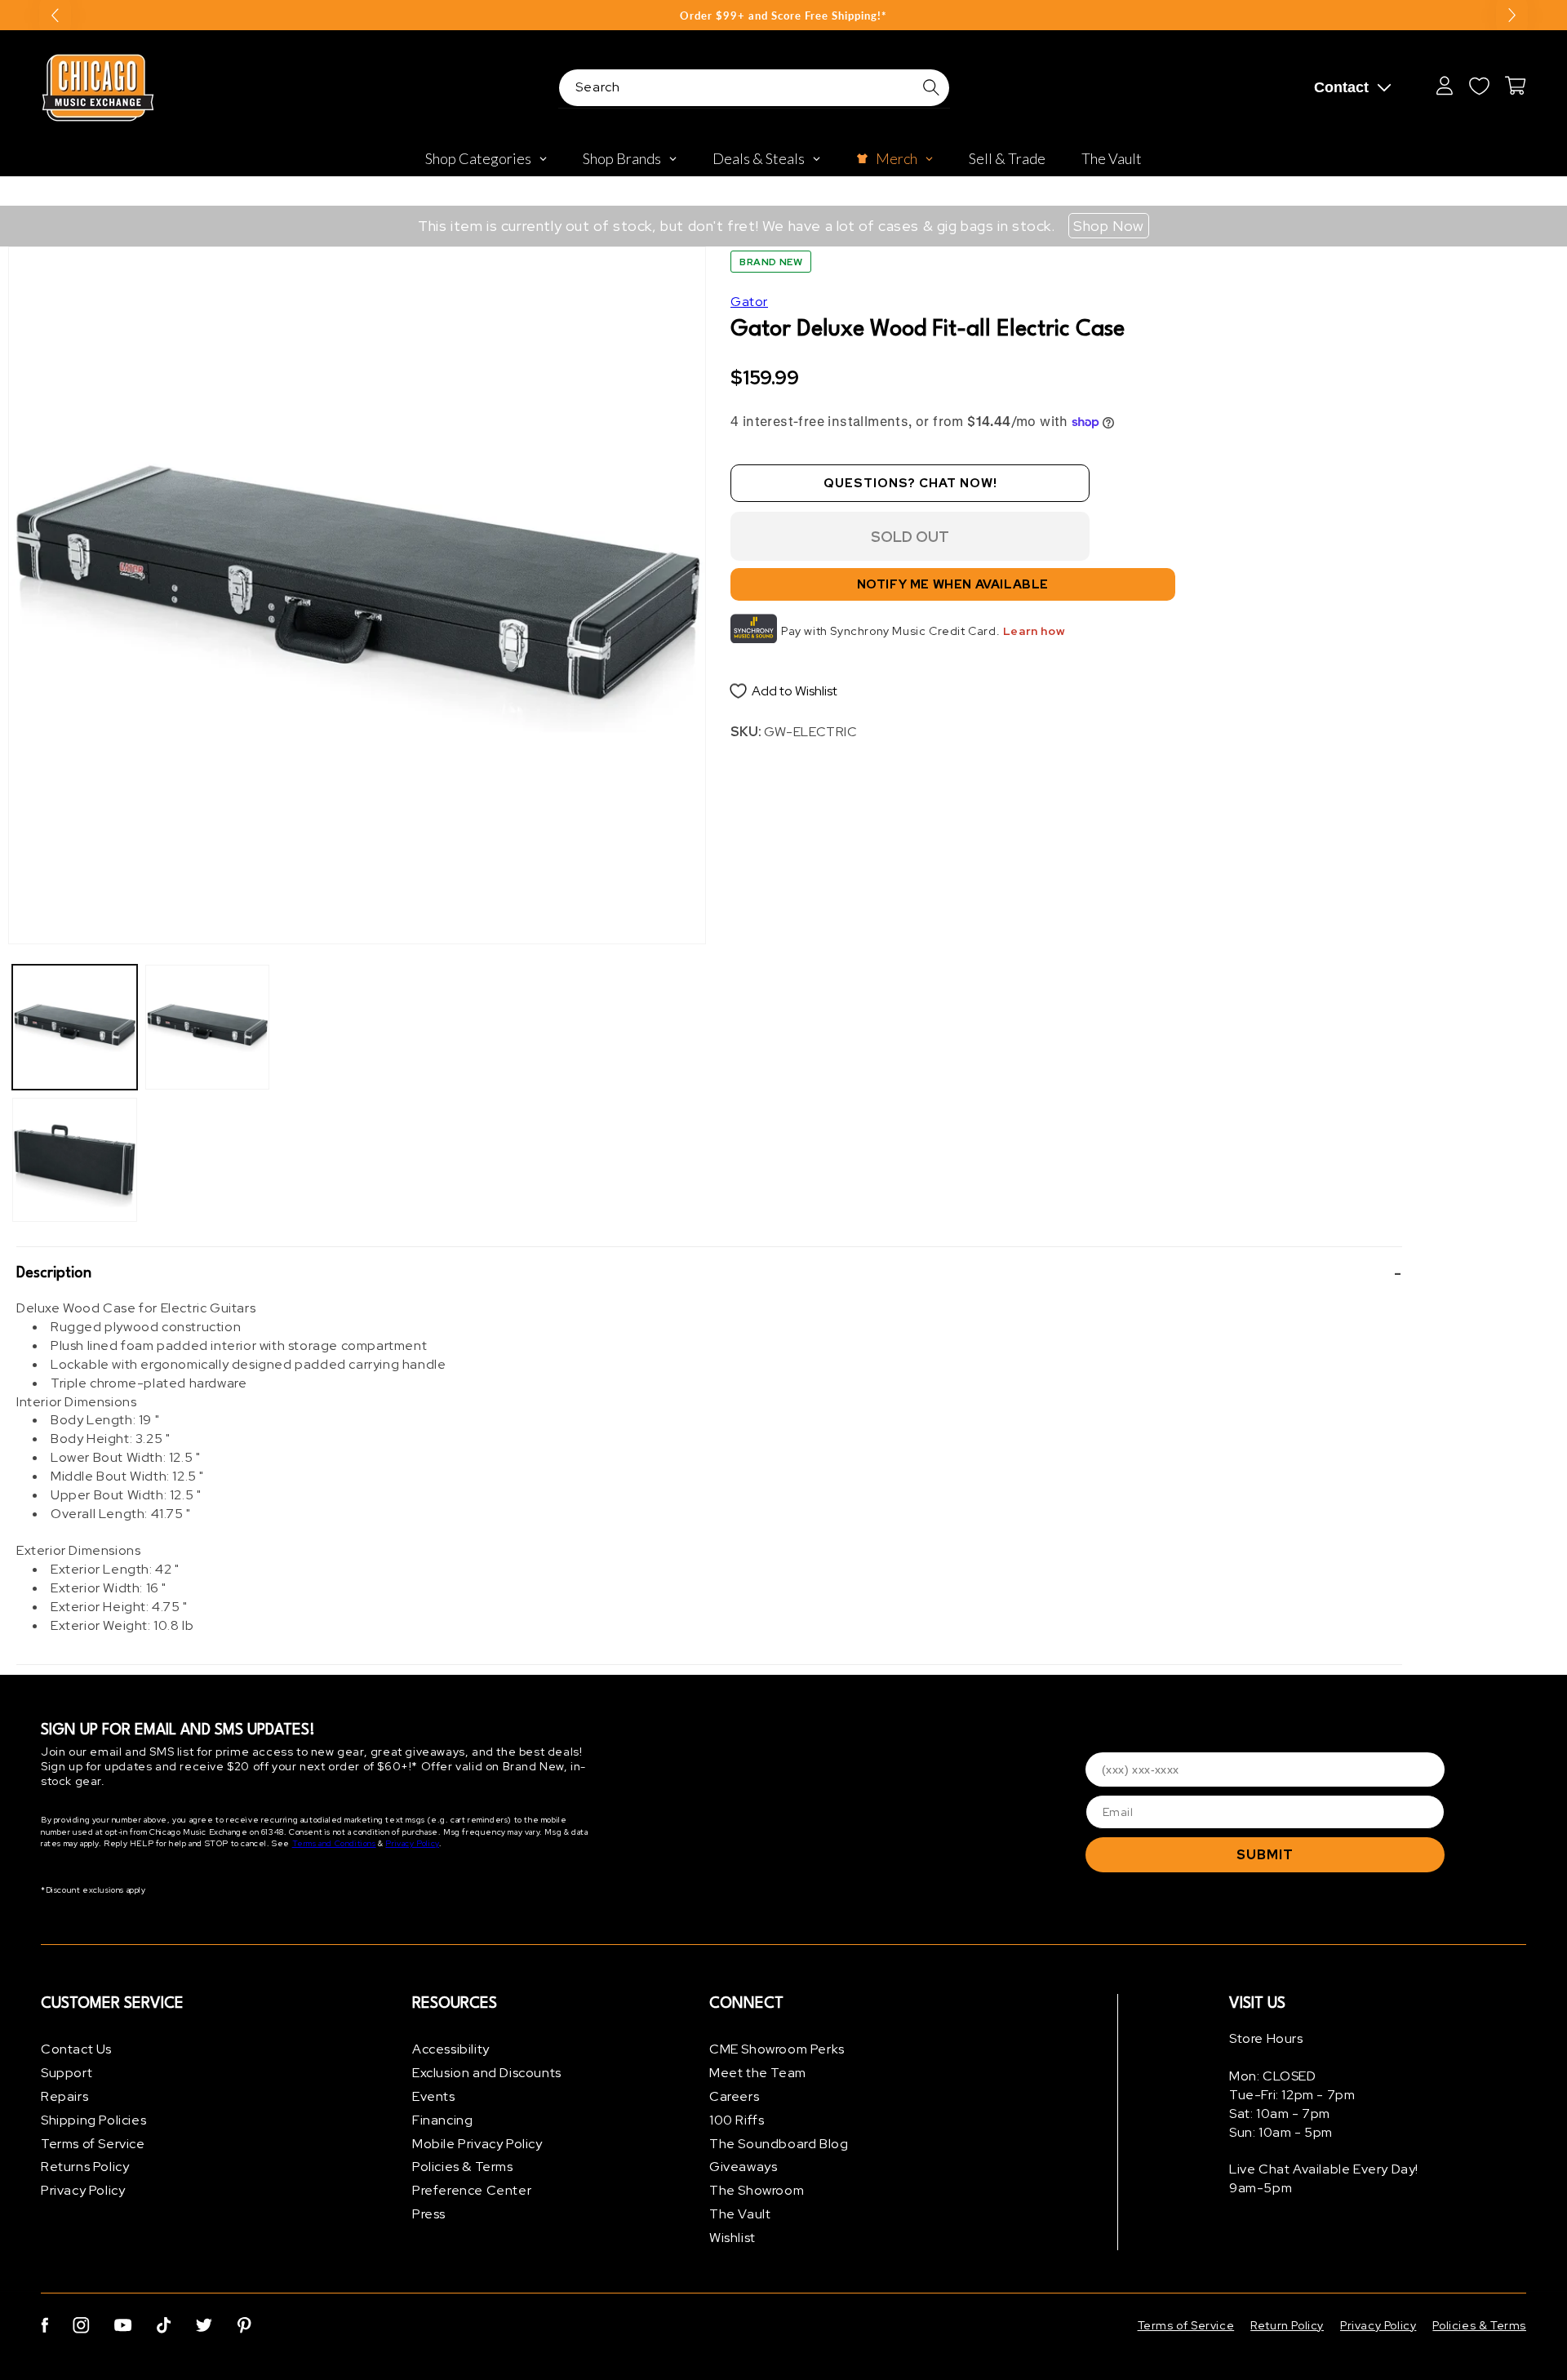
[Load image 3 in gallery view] (208, 1027)
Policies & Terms (463, 2167)
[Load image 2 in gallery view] (75, 1160)
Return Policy (1287, 2325)
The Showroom (757, 2190)
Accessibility (451, 2049)
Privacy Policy (412, 1843)
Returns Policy (85, 2167)
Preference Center (472, 2190)
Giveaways (743, 2167)
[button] (709, 1273)
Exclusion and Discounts (487, 2073)
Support (67, 2073)
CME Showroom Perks (777, 2049)
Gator (749, 302)
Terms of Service (93, 2144)
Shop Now (1109, 226)
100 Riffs (737, 2120)
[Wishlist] (1479, 86)
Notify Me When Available (953, 584)
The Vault (740, 2214)
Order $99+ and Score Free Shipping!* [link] (783, 16)
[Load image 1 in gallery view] (75, 1027)
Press (429, 2214)
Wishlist (732, 2238)
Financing (442, 2120)
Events (434, 2096)
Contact (1341, 87)
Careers (734, 2096)
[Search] (931, 87)
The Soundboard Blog (779, 2144)
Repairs (64, 2096)
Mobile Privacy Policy (477, 2144)
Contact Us (76, 2049)
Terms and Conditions (334, 1843)
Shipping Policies (93, 2120)
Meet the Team (758, 2073)
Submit (1265, 1855)
